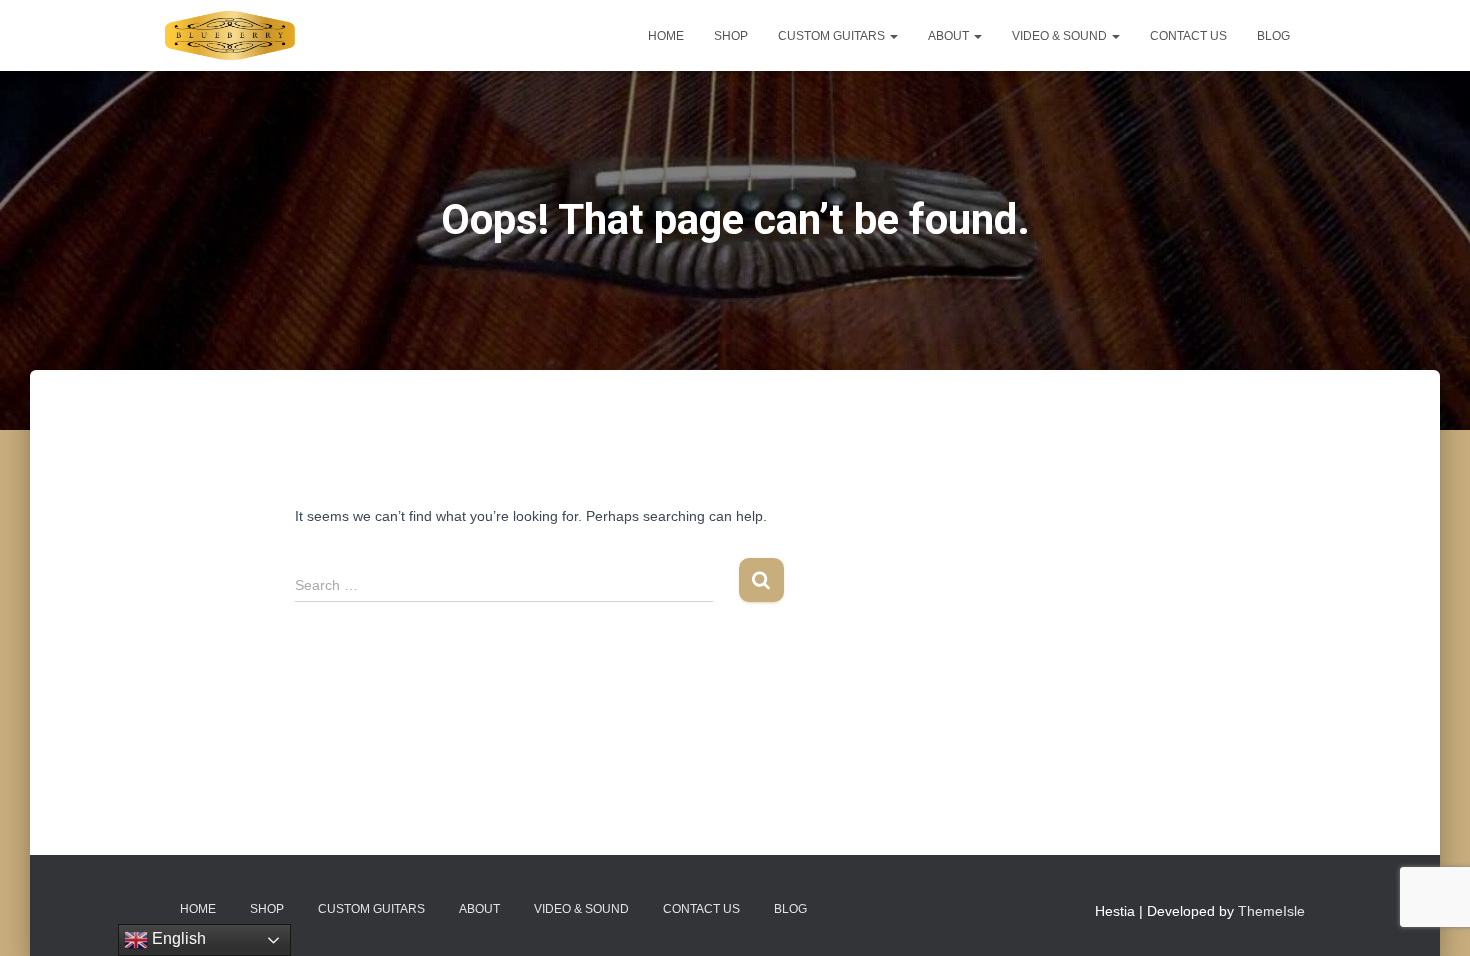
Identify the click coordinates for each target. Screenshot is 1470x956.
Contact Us (1188, 36)
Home (666, 36)
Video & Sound (1061, 36)
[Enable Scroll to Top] (1430, 916)
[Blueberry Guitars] (230, 36)
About (950, 36)
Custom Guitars (833, 36)
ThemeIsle (1271, 911)
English (177, 938)
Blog (1273, 36)
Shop (731, 36)
